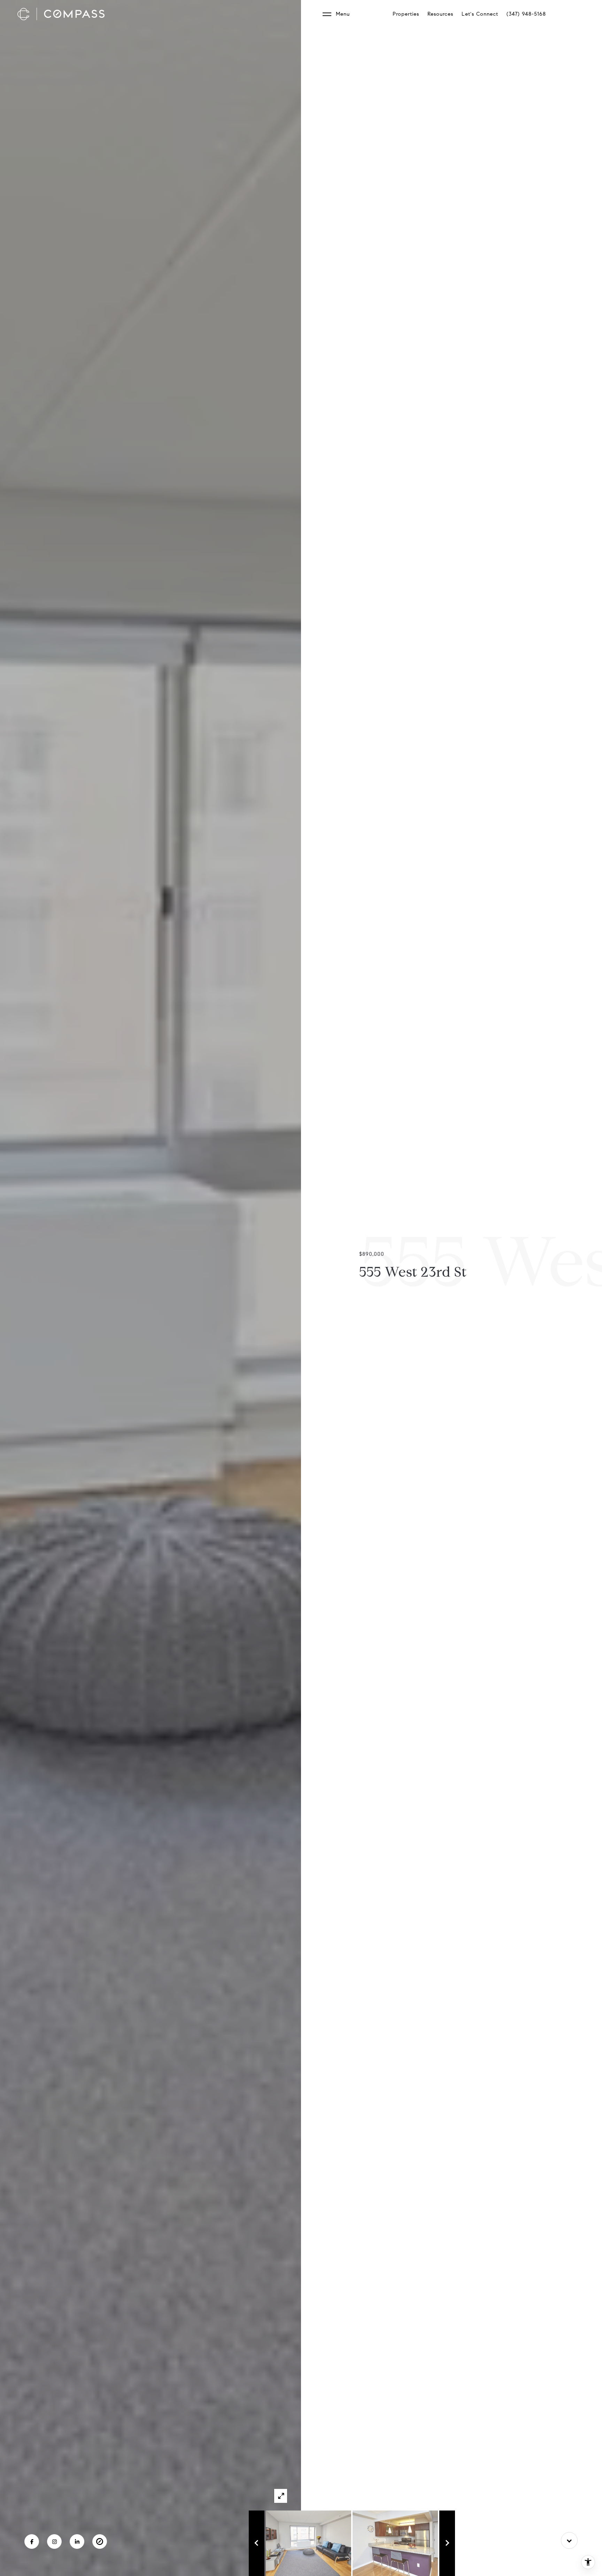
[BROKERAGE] (100, 2542)
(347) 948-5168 (526, 14)
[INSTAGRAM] (54, 2542)
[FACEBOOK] (32, 2542)
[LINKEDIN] (77, 2542)
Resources (440, 14)
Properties (406, 14)
